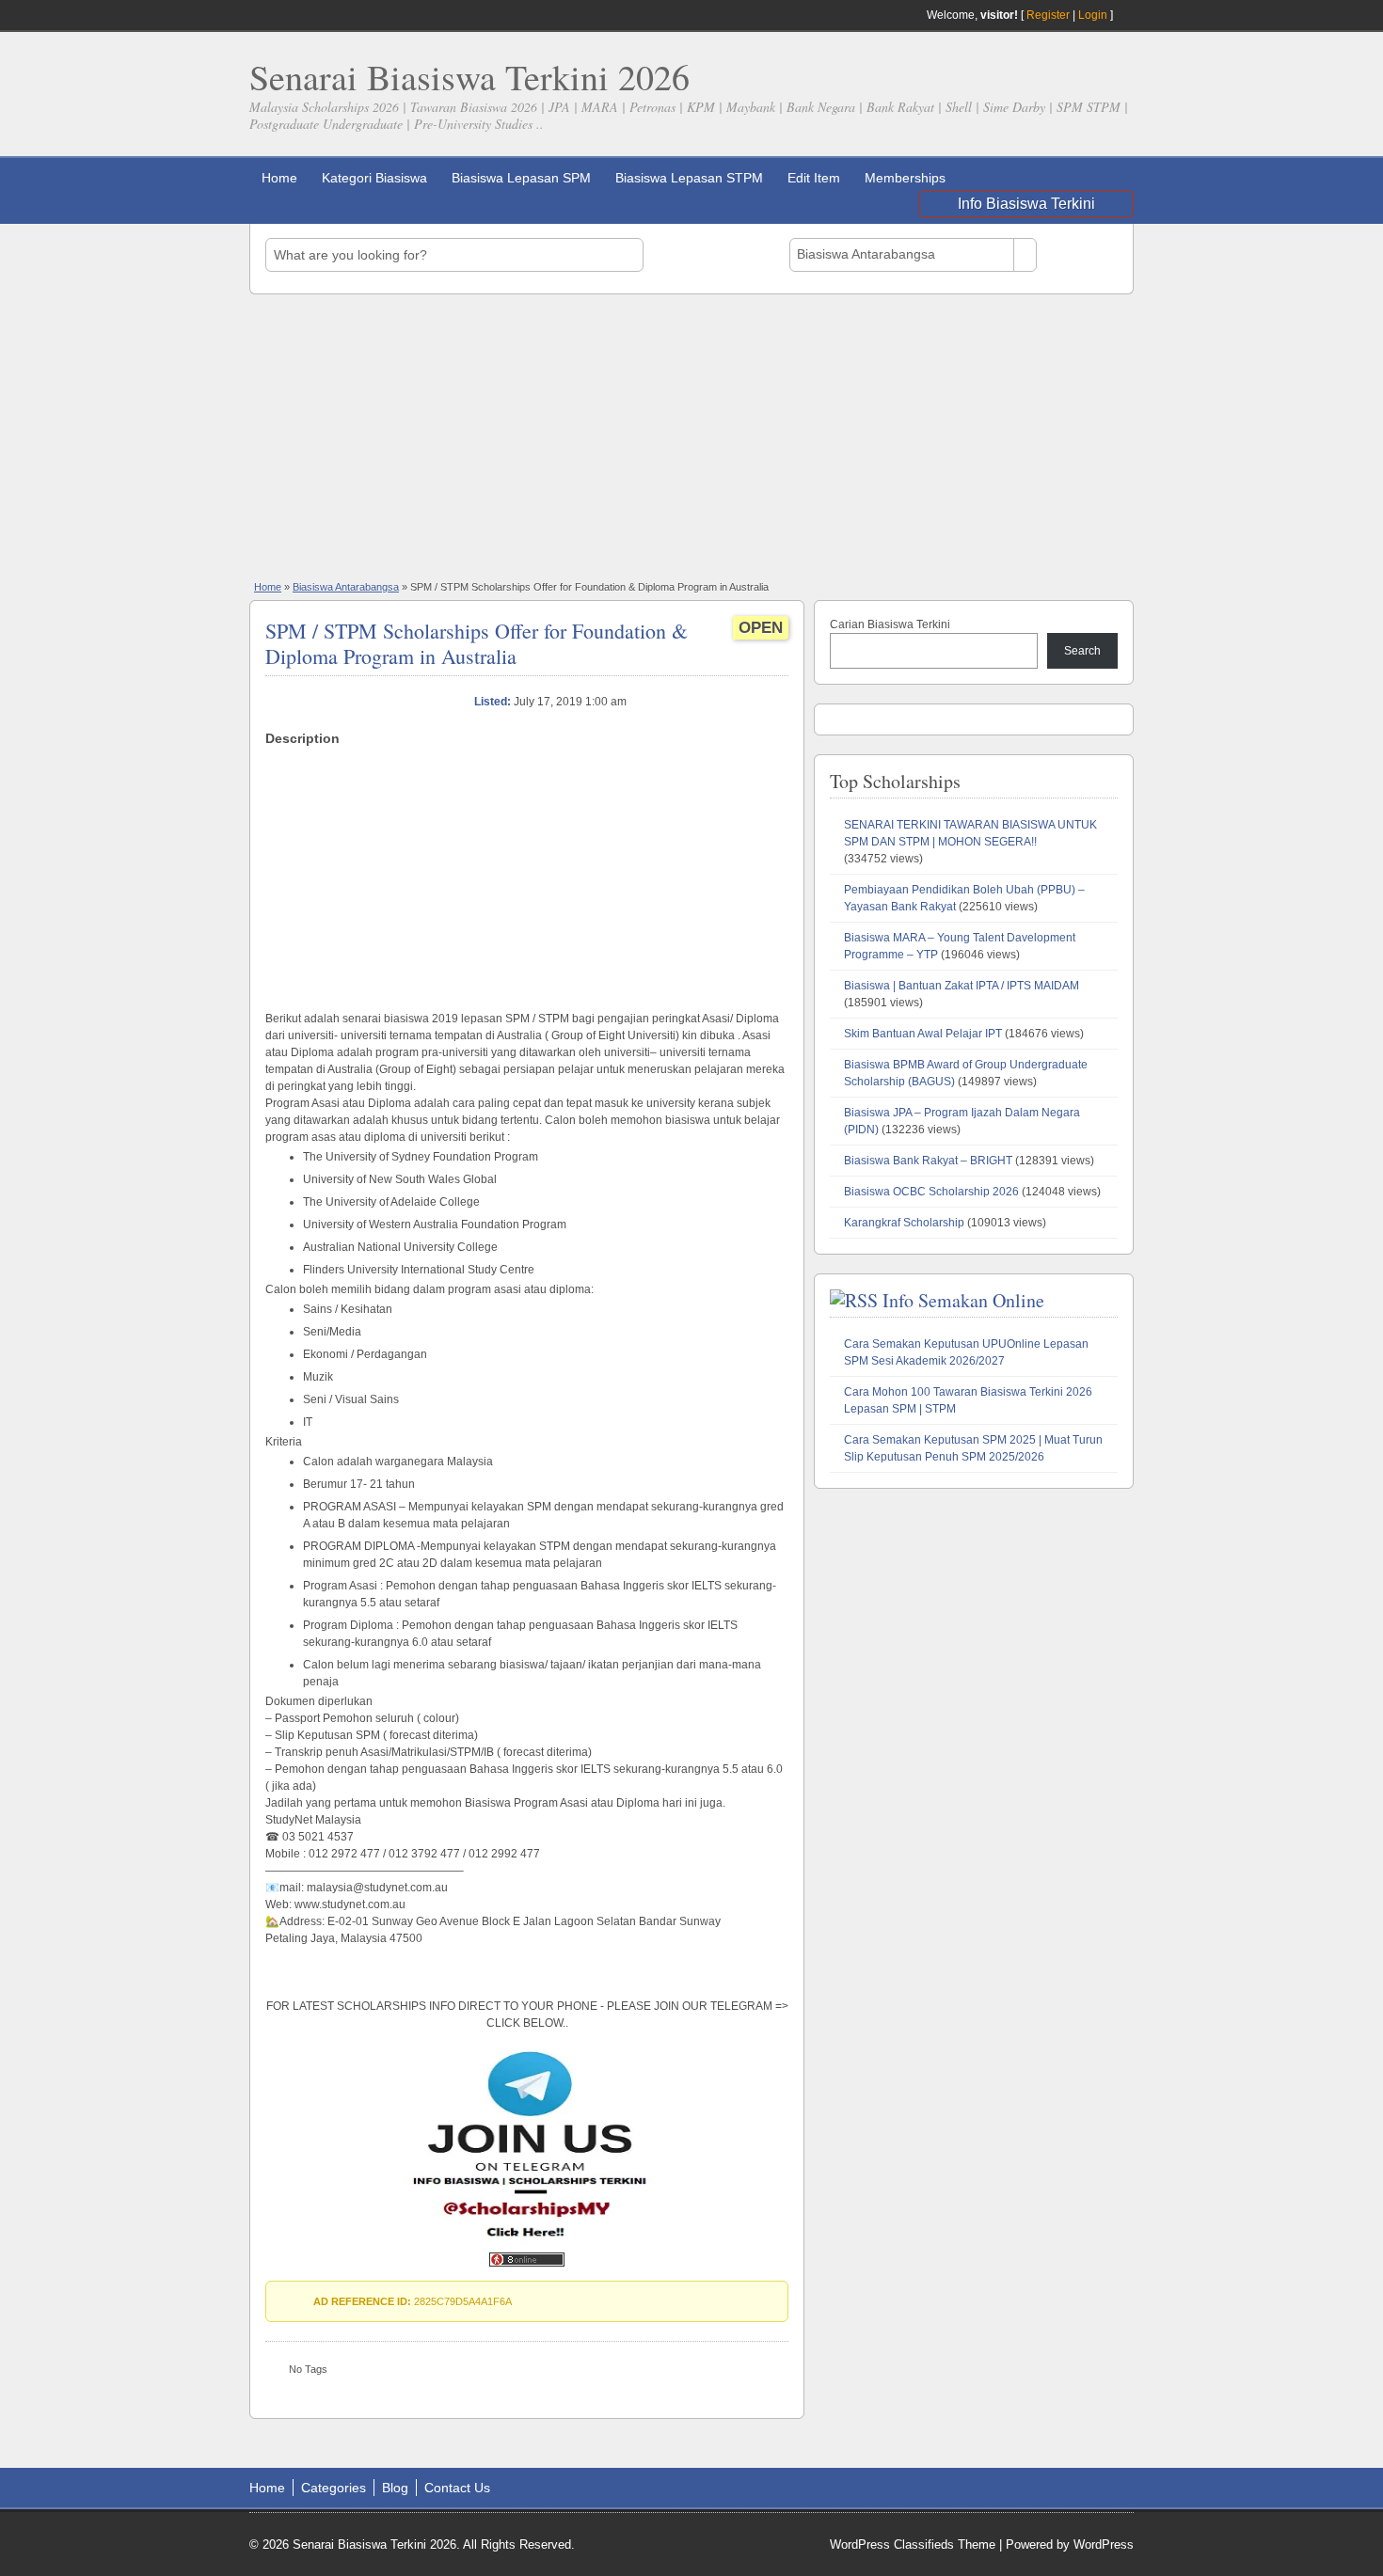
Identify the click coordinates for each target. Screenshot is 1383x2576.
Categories (334, 2488)
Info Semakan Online (963, 1300)
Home (279, 178)
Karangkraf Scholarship (904, 1223)
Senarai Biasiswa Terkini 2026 (469, 77)
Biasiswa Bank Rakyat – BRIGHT (928, 1161)
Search (1082, 651)
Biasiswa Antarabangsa (346, 587)
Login (1093, 15)
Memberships (905, 178)
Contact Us (457, 2488)
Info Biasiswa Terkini (1026, 204)
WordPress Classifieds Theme (913, 2544)
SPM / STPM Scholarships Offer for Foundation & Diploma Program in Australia (477, 643)
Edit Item (814, 178)
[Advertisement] (691, 435)
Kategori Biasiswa (374, 178)
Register (1048, 15)
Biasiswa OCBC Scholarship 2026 (931, 1192)
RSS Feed (1126, 15)
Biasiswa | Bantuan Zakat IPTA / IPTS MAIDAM (962, 986)
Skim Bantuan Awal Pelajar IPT (923, 1034)
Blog (395, 2488)
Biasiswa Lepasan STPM (689, 178)
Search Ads (1082, 254)
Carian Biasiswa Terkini (890, 624)
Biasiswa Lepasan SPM (521, 178)
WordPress (1104, 2544)
